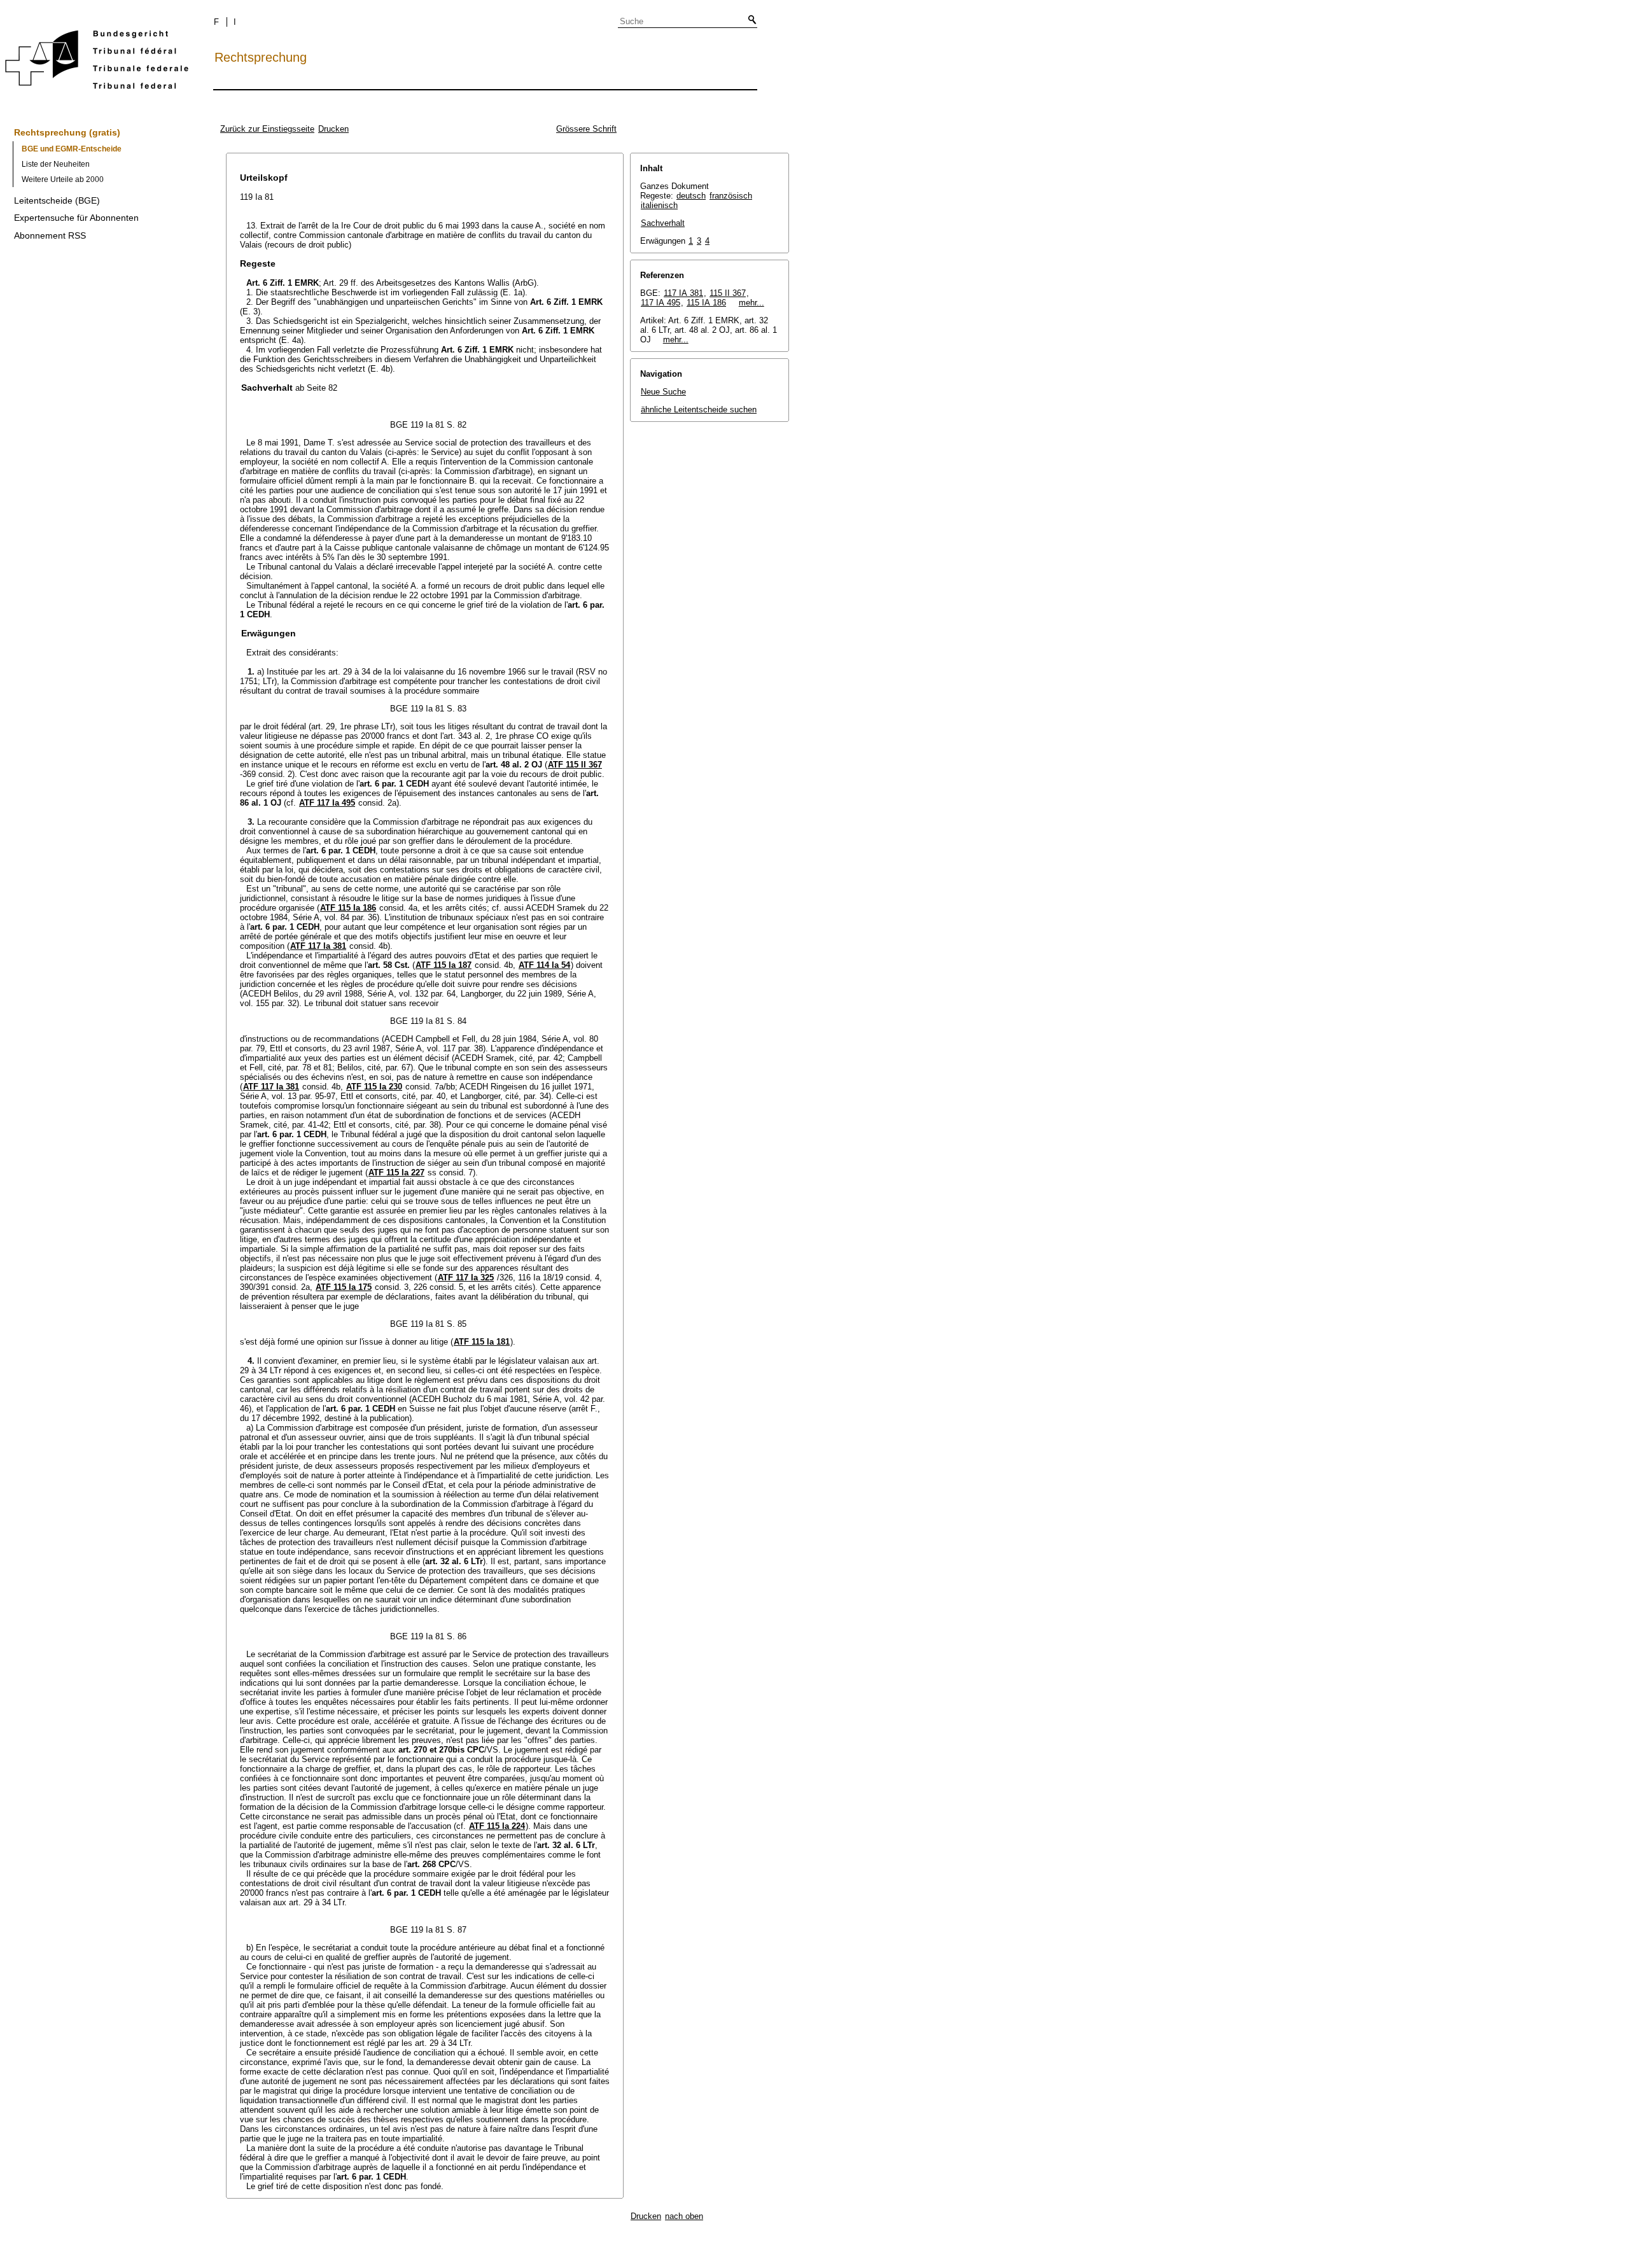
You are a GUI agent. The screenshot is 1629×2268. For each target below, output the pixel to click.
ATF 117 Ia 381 (318, 946)
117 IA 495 (661, 303)
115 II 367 (728, 293)
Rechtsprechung (261, 57)
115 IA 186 (706, 303)
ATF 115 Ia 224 (497, 1826)
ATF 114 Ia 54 (544, 965)
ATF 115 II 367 (575, 765)
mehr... (752, 303)
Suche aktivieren (750, 20)
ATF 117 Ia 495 (327, 803)
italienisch (659, 205)
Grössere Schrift (586, 129)
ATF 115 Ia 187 (444, 965)
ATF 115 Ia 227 (396, 1172)
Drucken (333, 129)
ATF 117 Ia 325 (466, 1277)
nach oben (684, 2216)
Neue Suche (663, 392)
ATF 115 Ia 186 (348, 908)
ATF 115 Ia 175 (344, 1287)
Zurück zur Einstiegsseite (267, 129)
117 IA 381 (683, 293)
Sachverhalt (663, 223)
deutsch (691, 196)
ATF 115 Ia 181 (482, 1342)
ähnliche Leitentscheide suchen (699, 409)
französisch (731, 196)
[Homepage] (97, 62)
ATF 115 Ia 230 (374, 1087)
